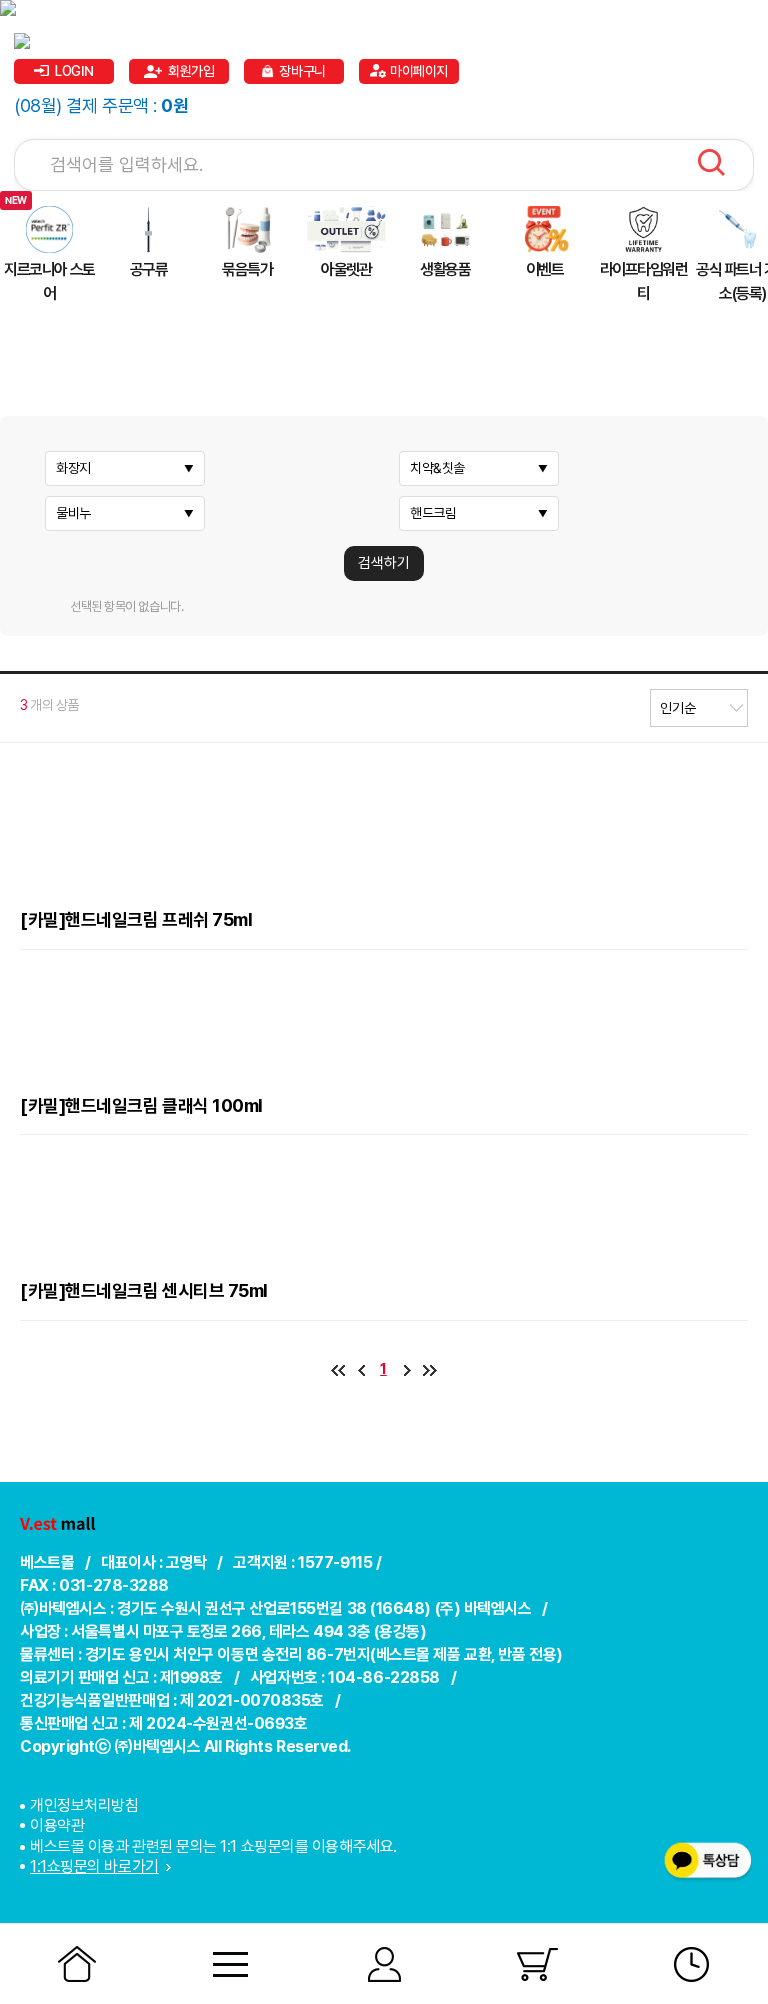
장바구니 (302, 71)
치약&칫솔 (437, 468)
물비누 (73, 513)
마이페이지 (419, 71)
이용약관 (57, 1825)
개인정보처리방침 (84, 1806)
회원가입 (191, 71)
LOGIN (74, 71)
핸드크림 (433, 513)
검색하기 (384, 563)
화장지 (73, 468)
